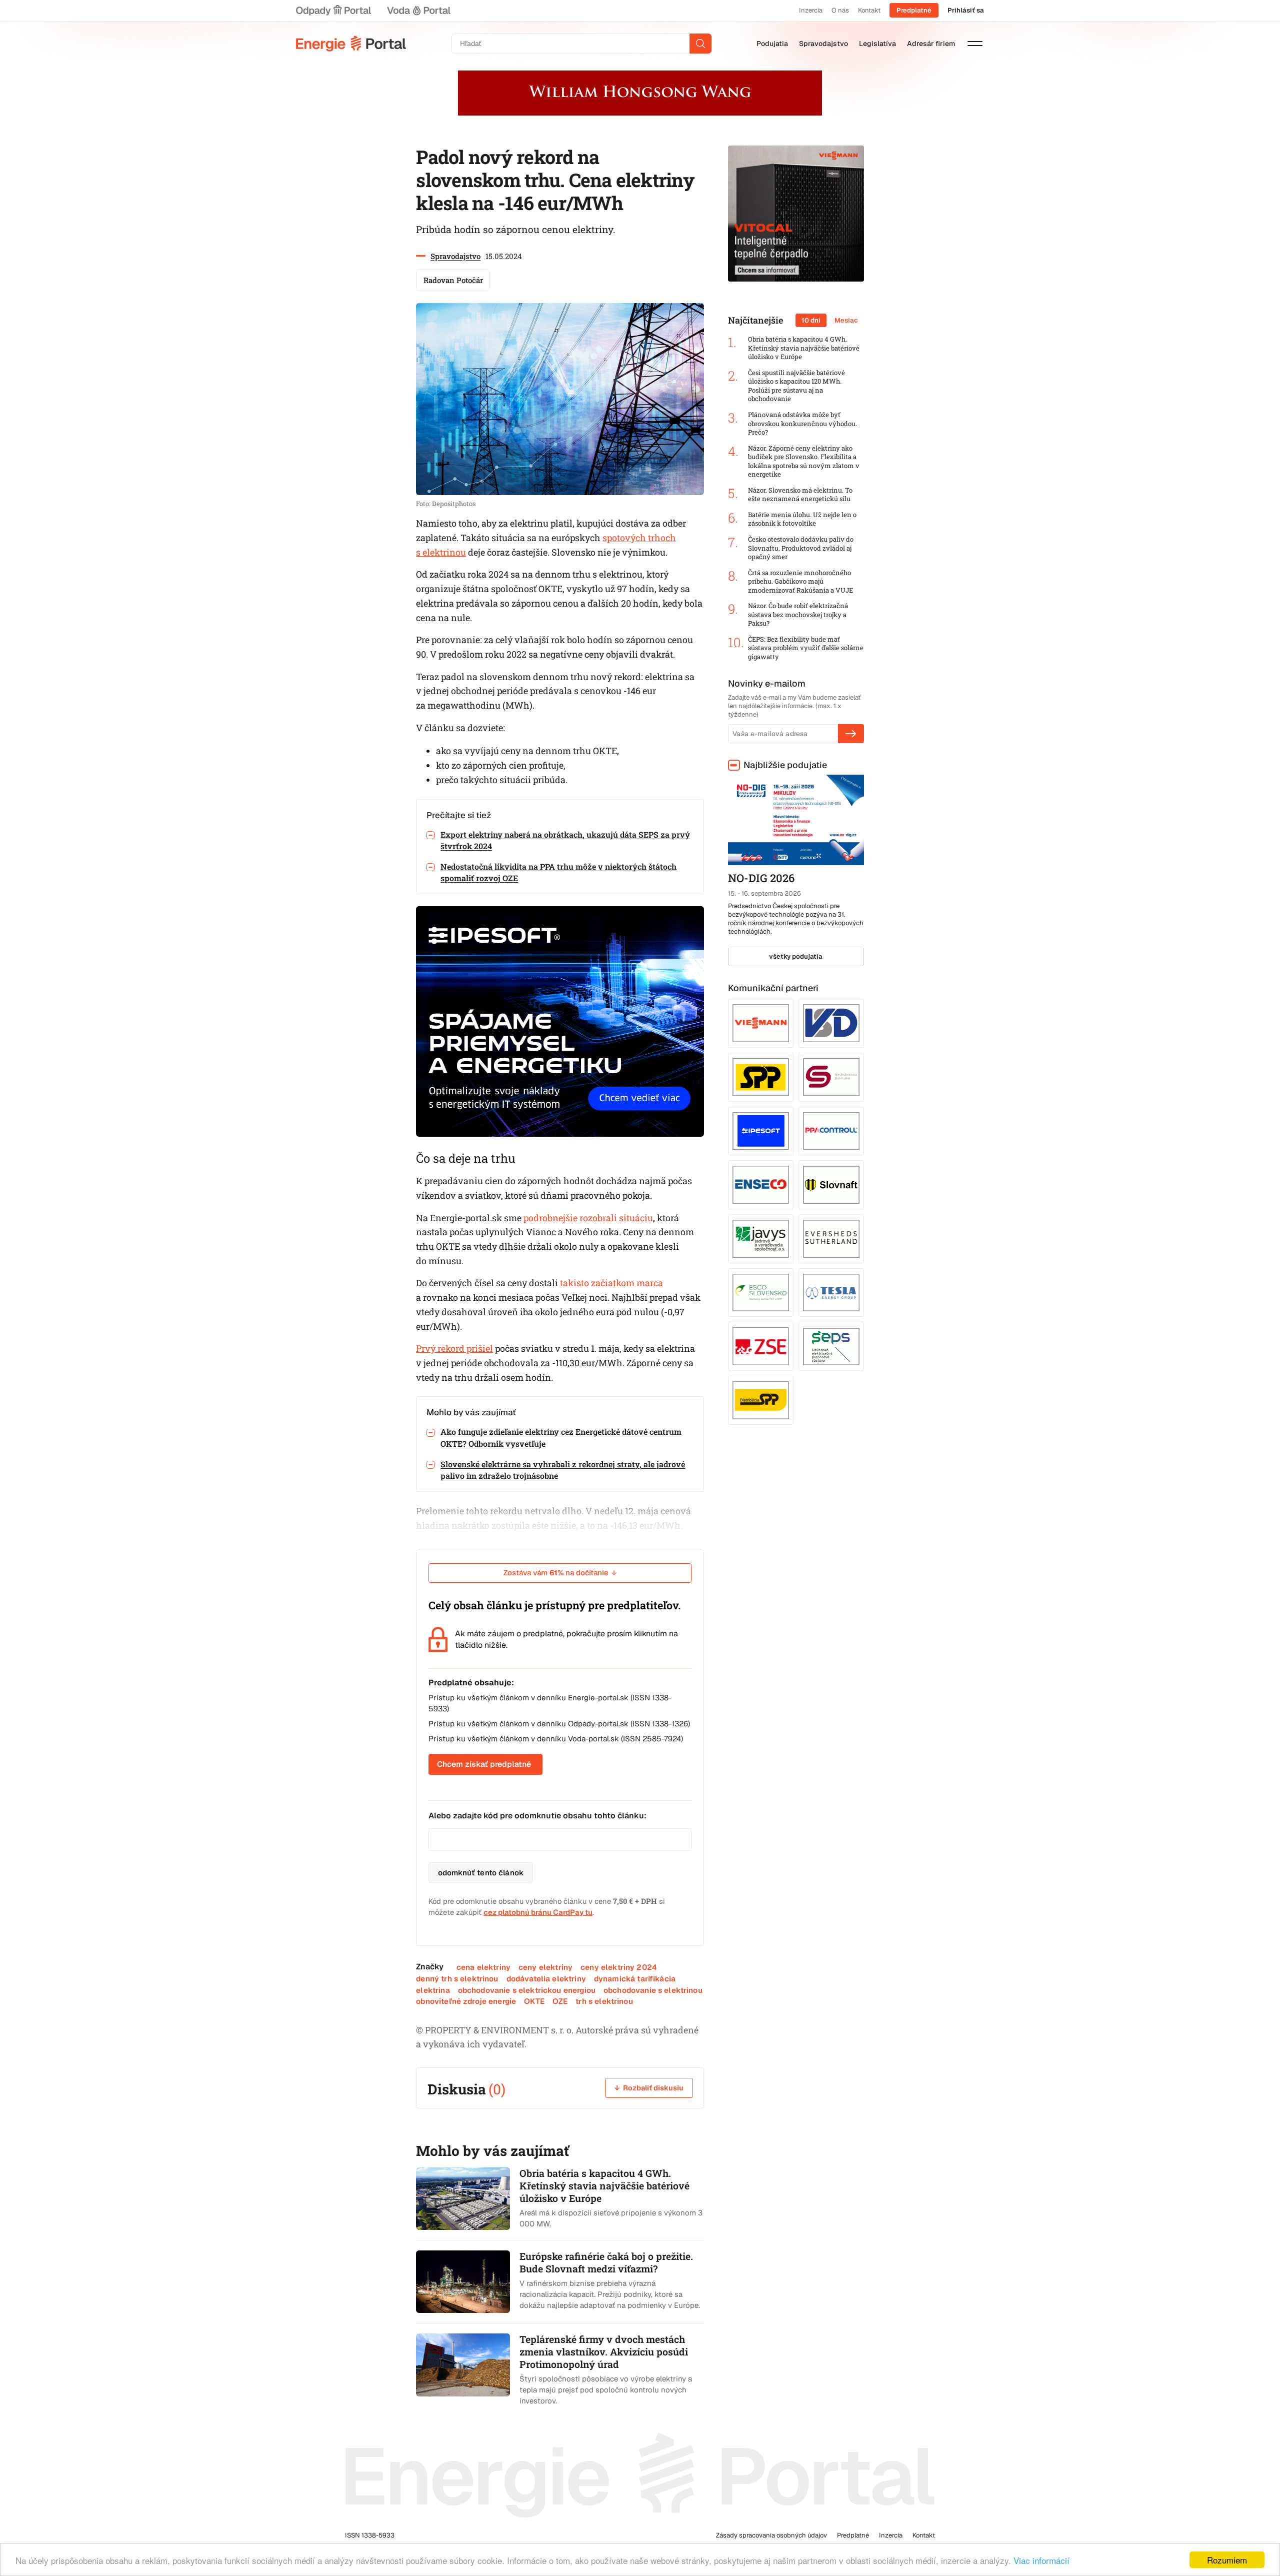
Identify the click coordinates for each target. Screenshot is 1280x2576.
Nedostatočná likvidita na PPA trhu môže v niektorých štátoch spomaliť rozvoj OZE (558, 872)
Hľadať (700, 44)
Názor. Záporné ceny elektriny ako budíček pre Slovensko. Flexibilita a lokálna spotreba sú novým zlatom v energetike (804, 462)
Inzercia (811, 10)
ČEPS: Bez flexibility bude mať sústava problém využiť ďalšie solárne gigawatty (806, 648)
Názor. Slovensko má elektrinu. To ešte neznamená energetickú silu (800, 495)
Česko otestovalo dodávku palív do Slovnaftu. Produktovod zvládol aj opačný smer (801, 548)
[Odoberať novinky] (851, 734)
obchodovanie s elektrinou (653, 1990)
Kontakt (869, 10)
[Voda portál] (418, 11)
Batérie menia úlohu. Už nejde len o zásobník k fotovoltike (802, 519)
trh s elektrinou (604, 2001)
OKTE (534, 2001)
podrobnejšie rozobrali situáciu (588, 1218)
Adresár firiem (931, 44)
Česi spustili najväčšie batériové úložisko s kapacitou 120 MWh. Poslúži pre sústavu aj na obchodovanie (796, 386)
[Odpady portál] (333, 11)
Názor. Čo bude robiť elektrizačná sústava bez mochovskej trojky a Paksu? (798, 615)
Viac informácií (1041, 2560)
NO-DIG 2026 (761, 878)
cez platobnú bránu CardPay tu (538, 1912)
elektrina (433, 1990)
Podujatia (772, 44)
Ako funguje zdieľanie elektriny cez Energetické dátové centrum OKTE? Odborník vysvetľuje (561, 1437)
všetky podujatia (796, 956)
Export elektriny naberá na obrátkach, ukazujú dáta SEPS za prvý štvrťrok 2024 (565, 840)
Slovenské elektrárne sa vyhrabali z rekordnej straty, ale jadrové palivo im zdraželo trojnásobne (563, 1470)
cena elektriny (483, 1967)
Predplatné (914, 10)
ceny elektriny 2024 (619, 1967)
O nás (840, 10)
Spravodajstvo (823, 44)
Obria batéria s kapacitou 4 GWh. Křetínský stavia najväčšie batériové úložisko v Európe (804, 348)
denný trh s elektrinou (457, 1979)
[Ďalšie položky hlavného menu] (975, 44)
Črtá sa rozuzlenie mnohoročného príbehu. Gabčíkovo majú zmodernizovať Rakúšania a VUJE (800, 582)
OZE (560, 2001)
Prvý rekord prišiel (454, 1348)
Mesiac (846, 320)
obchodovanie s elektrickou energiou (527, 1990)
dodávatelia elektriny (546, 1979)
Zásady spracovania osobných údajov (771, 2535)
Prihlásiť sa (966, 10)
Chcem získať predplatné (484, 1764)
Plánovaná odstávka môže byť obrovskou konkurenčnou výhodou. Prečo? (802, 424)
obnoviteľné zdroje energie (466, 2001)
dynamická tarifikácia (635, 1979)
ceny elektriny (545, 1967)
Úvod (351, 44)
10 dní (811, 320)
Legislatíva (877, 44)
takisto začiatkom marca (611, 1283)
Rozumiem (1227, 2560)
